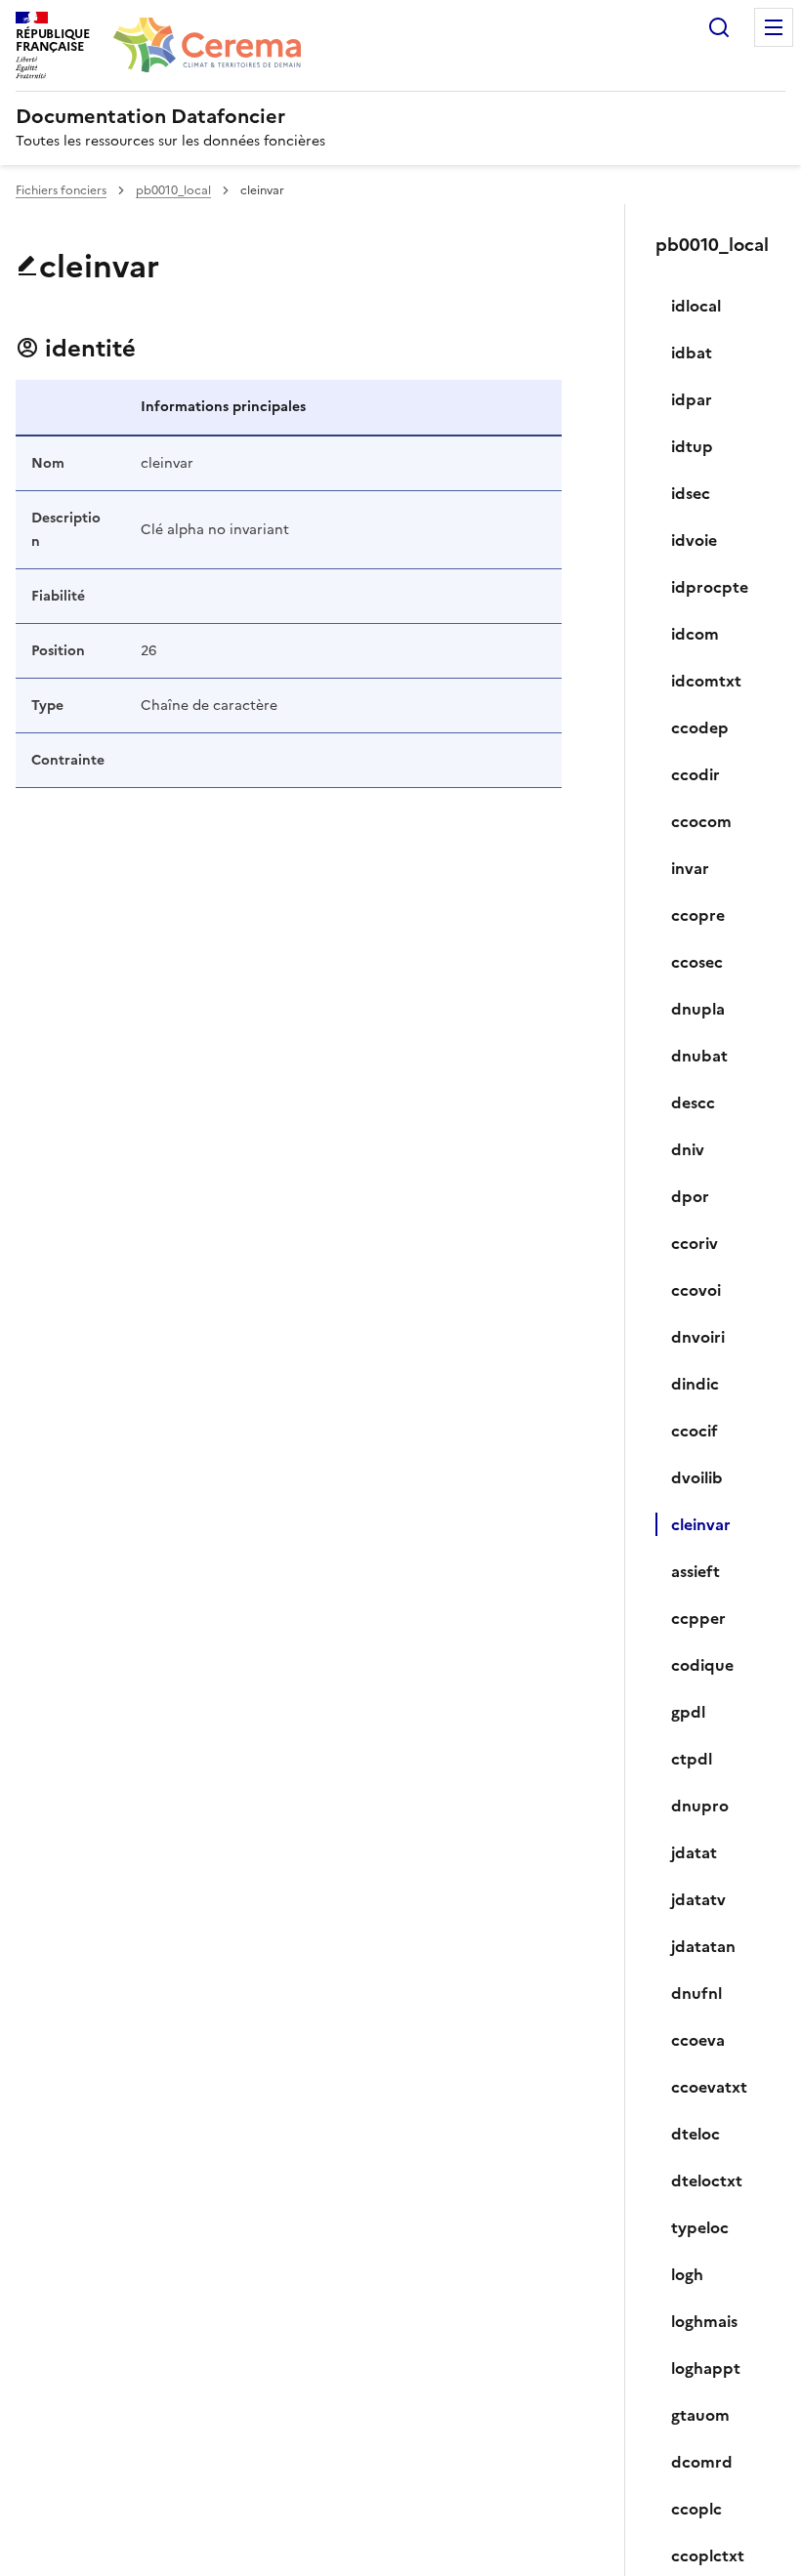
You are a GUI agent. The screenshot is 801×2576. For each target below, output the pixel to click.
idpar (692, 399)
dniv (688, 1149)
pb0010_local (173, 190)
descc (693, 1102)
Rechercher (719, 27)
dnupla (698, 1009)
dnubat (699, 1056)
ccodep (700, 727)
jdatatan (703, 1946)
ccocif (695, 1431)
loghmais (704, 2321)
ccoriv (695, 1243)
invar (690, 868)
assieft (696, 1571)
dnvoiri (698, 1337)
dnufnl (696, 1993)
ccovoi (696, 1290)
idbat (692, 353)
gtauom (700, 2415)
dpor (690, 1196)
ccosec (697, 962)
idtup (692, 446)
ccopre (698, 915)
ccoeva (698, 2040)
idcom (695, 634)
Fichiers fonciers (61, 190)
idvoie (694, 540)
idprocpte (710, 587)
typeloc (700, 2227)
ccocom (701, 821)
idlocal (696, 306)
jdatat (694, 1852)
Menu (774, 27)
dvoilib (697, 1477)
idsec (691, 493)
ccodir (696, 774)
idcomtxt (706, 681)
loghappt (706, 2368)
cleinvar (701, 1524)
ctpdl (692, 1759)
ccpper (698, 1618)
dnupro (700, 1806)
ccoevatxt (709, 2087)
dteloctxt (707, 2181)
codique (702, 1665)
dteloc (696, 2134)
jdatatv (698, 1899)
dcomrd (702, 2462)
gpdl (688, 1712)
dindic (695, 1384)
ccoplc (696, 2509)
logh (687, 2274)
